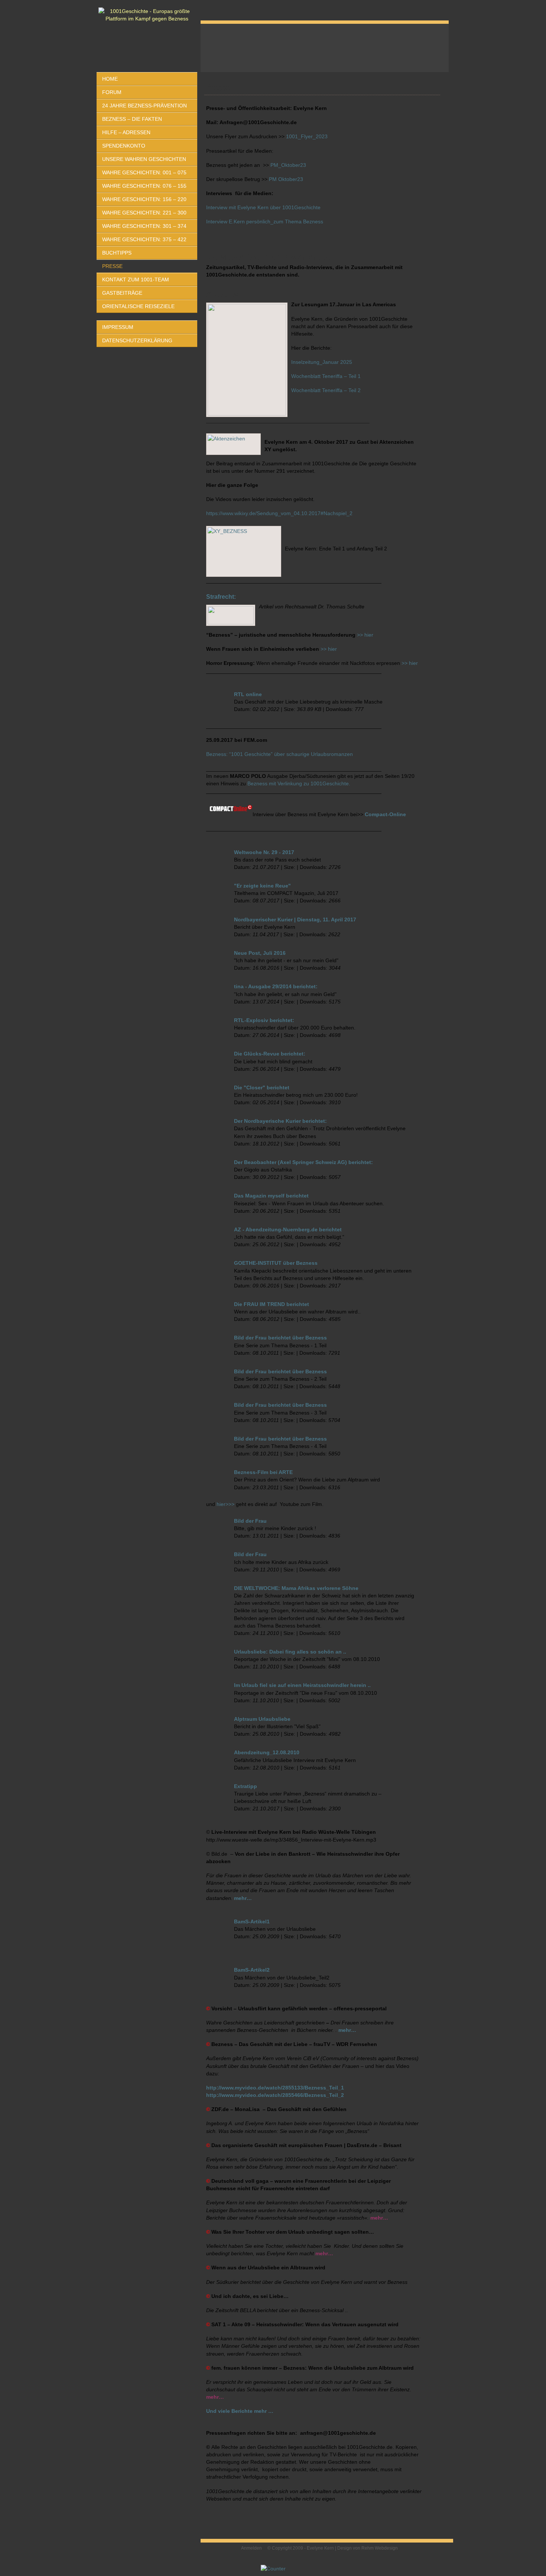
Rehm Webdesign (380, 2548)
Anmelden (251, 2548)
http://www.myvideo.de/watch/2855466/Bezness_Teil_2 (275, 2095)
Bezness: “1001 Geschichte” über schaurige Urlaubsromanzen (279, 754)
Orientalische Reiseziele (138, 306)
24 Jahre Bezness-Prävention (144, 106)
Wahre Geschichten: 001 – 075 (144, 172)
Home (110, 79)
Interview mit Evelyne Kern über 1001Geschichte (263, 207)
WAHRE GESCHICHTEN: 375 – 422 (144, 239)
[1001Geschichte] (147, 15)
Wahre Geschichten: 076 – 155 (144, 186)
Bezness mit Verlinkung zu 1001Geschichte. (299, 783)
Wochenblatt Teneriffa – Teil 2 (326, 390)
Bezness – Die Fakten (132, 119)
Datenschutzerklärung (137, 340)
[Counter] (273, 2569)
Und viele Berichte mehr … (240, 2411)
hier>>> (225, 1504)
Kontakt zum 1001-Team (136, 279)
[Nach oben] (444, 2550)
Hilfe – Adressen (126, 132)
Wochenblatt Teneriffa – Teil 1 (326, 376)
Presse (112, 266)
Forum (112, 92)
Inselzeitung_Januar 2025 (322, 362)
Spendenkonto (124, 146)
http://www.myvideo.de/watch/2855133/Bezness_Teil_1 (275, 2088)
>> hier (365, 635)
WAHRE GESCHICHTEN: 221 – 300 (144, 213)
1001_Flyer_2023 (307, 136)
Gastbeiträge (122, 293)
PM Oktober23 (286, 179)
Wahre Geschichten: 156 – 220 (144, 199)
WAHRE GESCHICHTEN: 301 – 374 (144, 226)
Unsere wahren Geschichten (144, 159)
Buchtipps (117, 253)
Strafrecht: (221, 597)
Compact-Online (385, 814)
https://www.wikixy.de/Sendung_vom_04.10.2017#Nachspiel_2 (279, 513)
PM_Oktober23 (288, 165)
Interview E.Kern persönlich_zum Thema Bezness (265, 222)
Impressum (118, 327)
